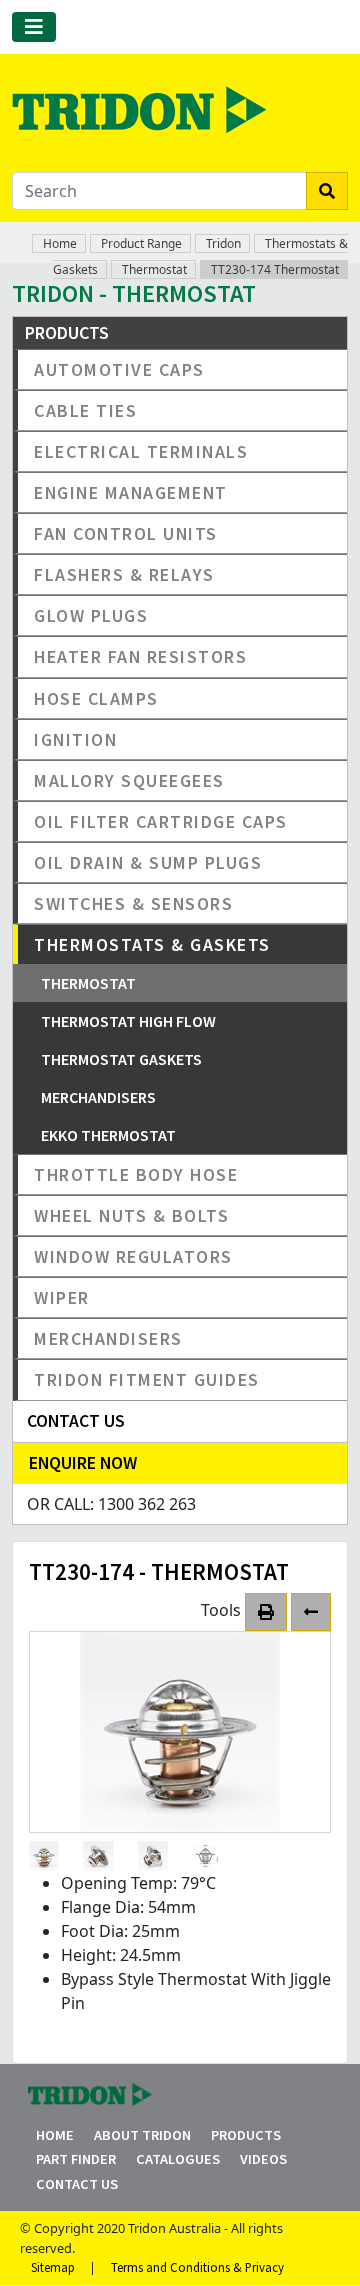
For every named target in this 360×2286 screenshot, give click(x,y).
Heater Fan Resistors (140, 656)
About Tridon (142, 2135)
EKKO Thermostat (108, 1135)
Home (60, 243)
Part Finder (76, 2159)
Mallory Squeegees (129, 780)
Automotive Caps (119, 369)
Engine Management (131, 492)
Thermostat (154, 269)
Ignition (75, 739)
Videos (263, 2159)
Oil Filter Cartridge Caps (161, 821)
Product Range (141, 243)
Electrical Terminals (141, 451)
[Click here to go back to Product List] (311, 1612)
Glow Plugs (91, 615)
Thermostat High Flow (128, 1021)
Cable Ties (85, 410)
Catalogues (178, 2159)
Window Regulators (133, 1256)
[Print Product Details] (266, 1612)
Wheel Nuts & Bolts (131, 1215)
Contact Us (77, 2184)
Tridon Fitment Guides (147, 1379)
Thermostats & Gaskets (152, 944)
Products (246, 2135)
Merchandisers (98, 1097)
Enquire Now (83, 1462)
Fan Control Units (126, 533)
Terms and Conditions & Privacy (197, 2267)
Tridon (223, 243)
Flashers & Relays (124, 574)
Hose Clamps (96, 698)
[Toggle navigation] (34, 27)
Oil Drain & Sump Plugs (148, 862)
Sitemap (53, 2267)
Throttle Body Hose (136, 1174)
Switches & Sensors (133, 903)
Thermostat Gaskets (121, 1059)
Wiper (62, 1297)
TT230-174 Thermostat (275, 269)
